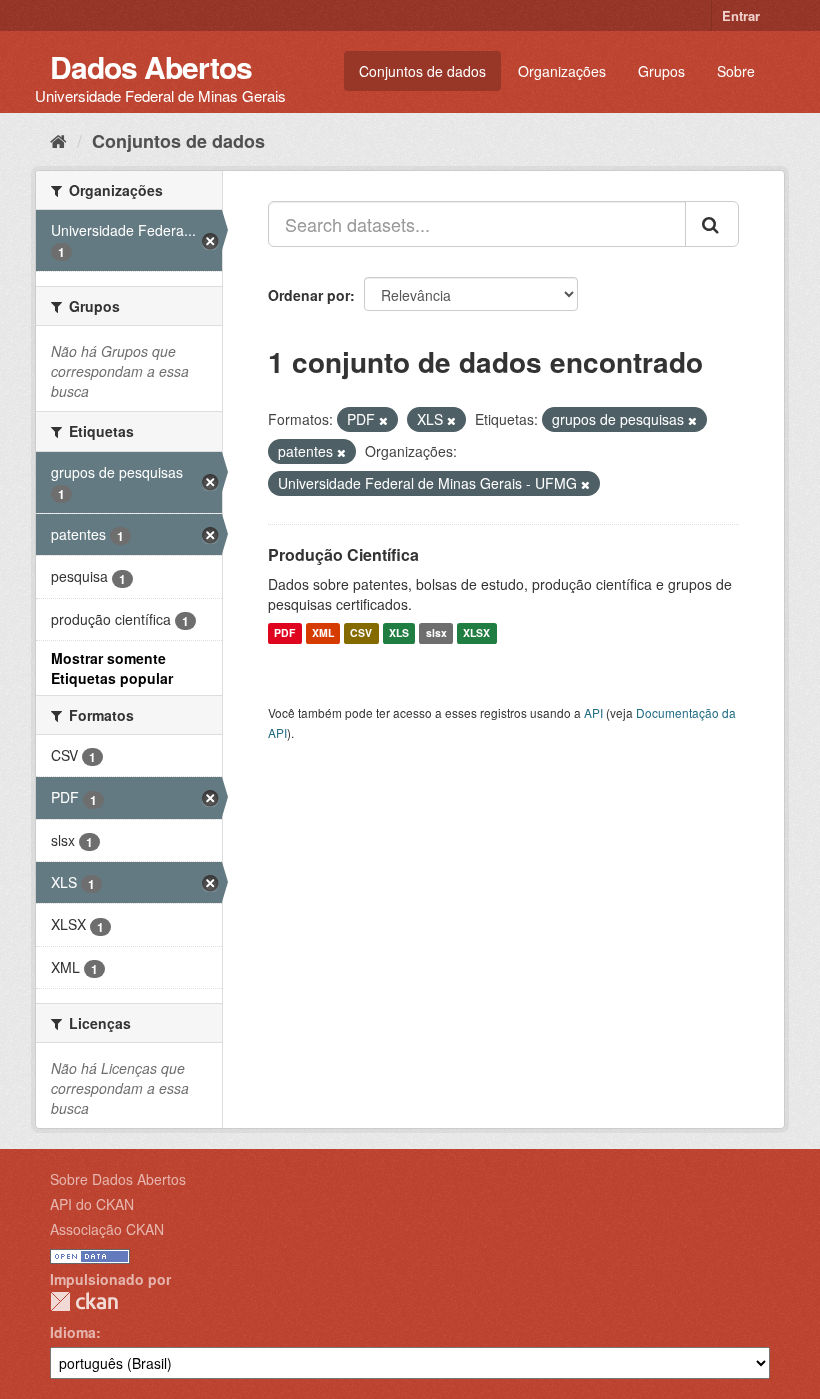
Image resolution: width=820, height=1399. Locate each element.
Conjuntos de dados (422, 71)
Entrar (741, 15)
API (593, 712)
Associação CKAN (107, 1229)
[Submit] (712, 224)
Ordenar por (309, 295)
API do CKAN (92, 1204)
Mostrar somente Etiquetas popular (112, 668)
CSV (361, 633)
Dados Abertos (151, 66)
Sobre (736, 71)
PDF (284, 633)
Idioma (73, 1332)
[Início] (58, 140)
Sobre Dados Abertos (118, 1179)
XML (323, 633)
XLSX (476, 633)
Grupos (661, 71)
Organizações (562, 71)
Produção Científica (343, 554)
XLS (399, 633)
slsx (436, 633)
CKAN (84, 1301)
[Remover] (383, 420)
